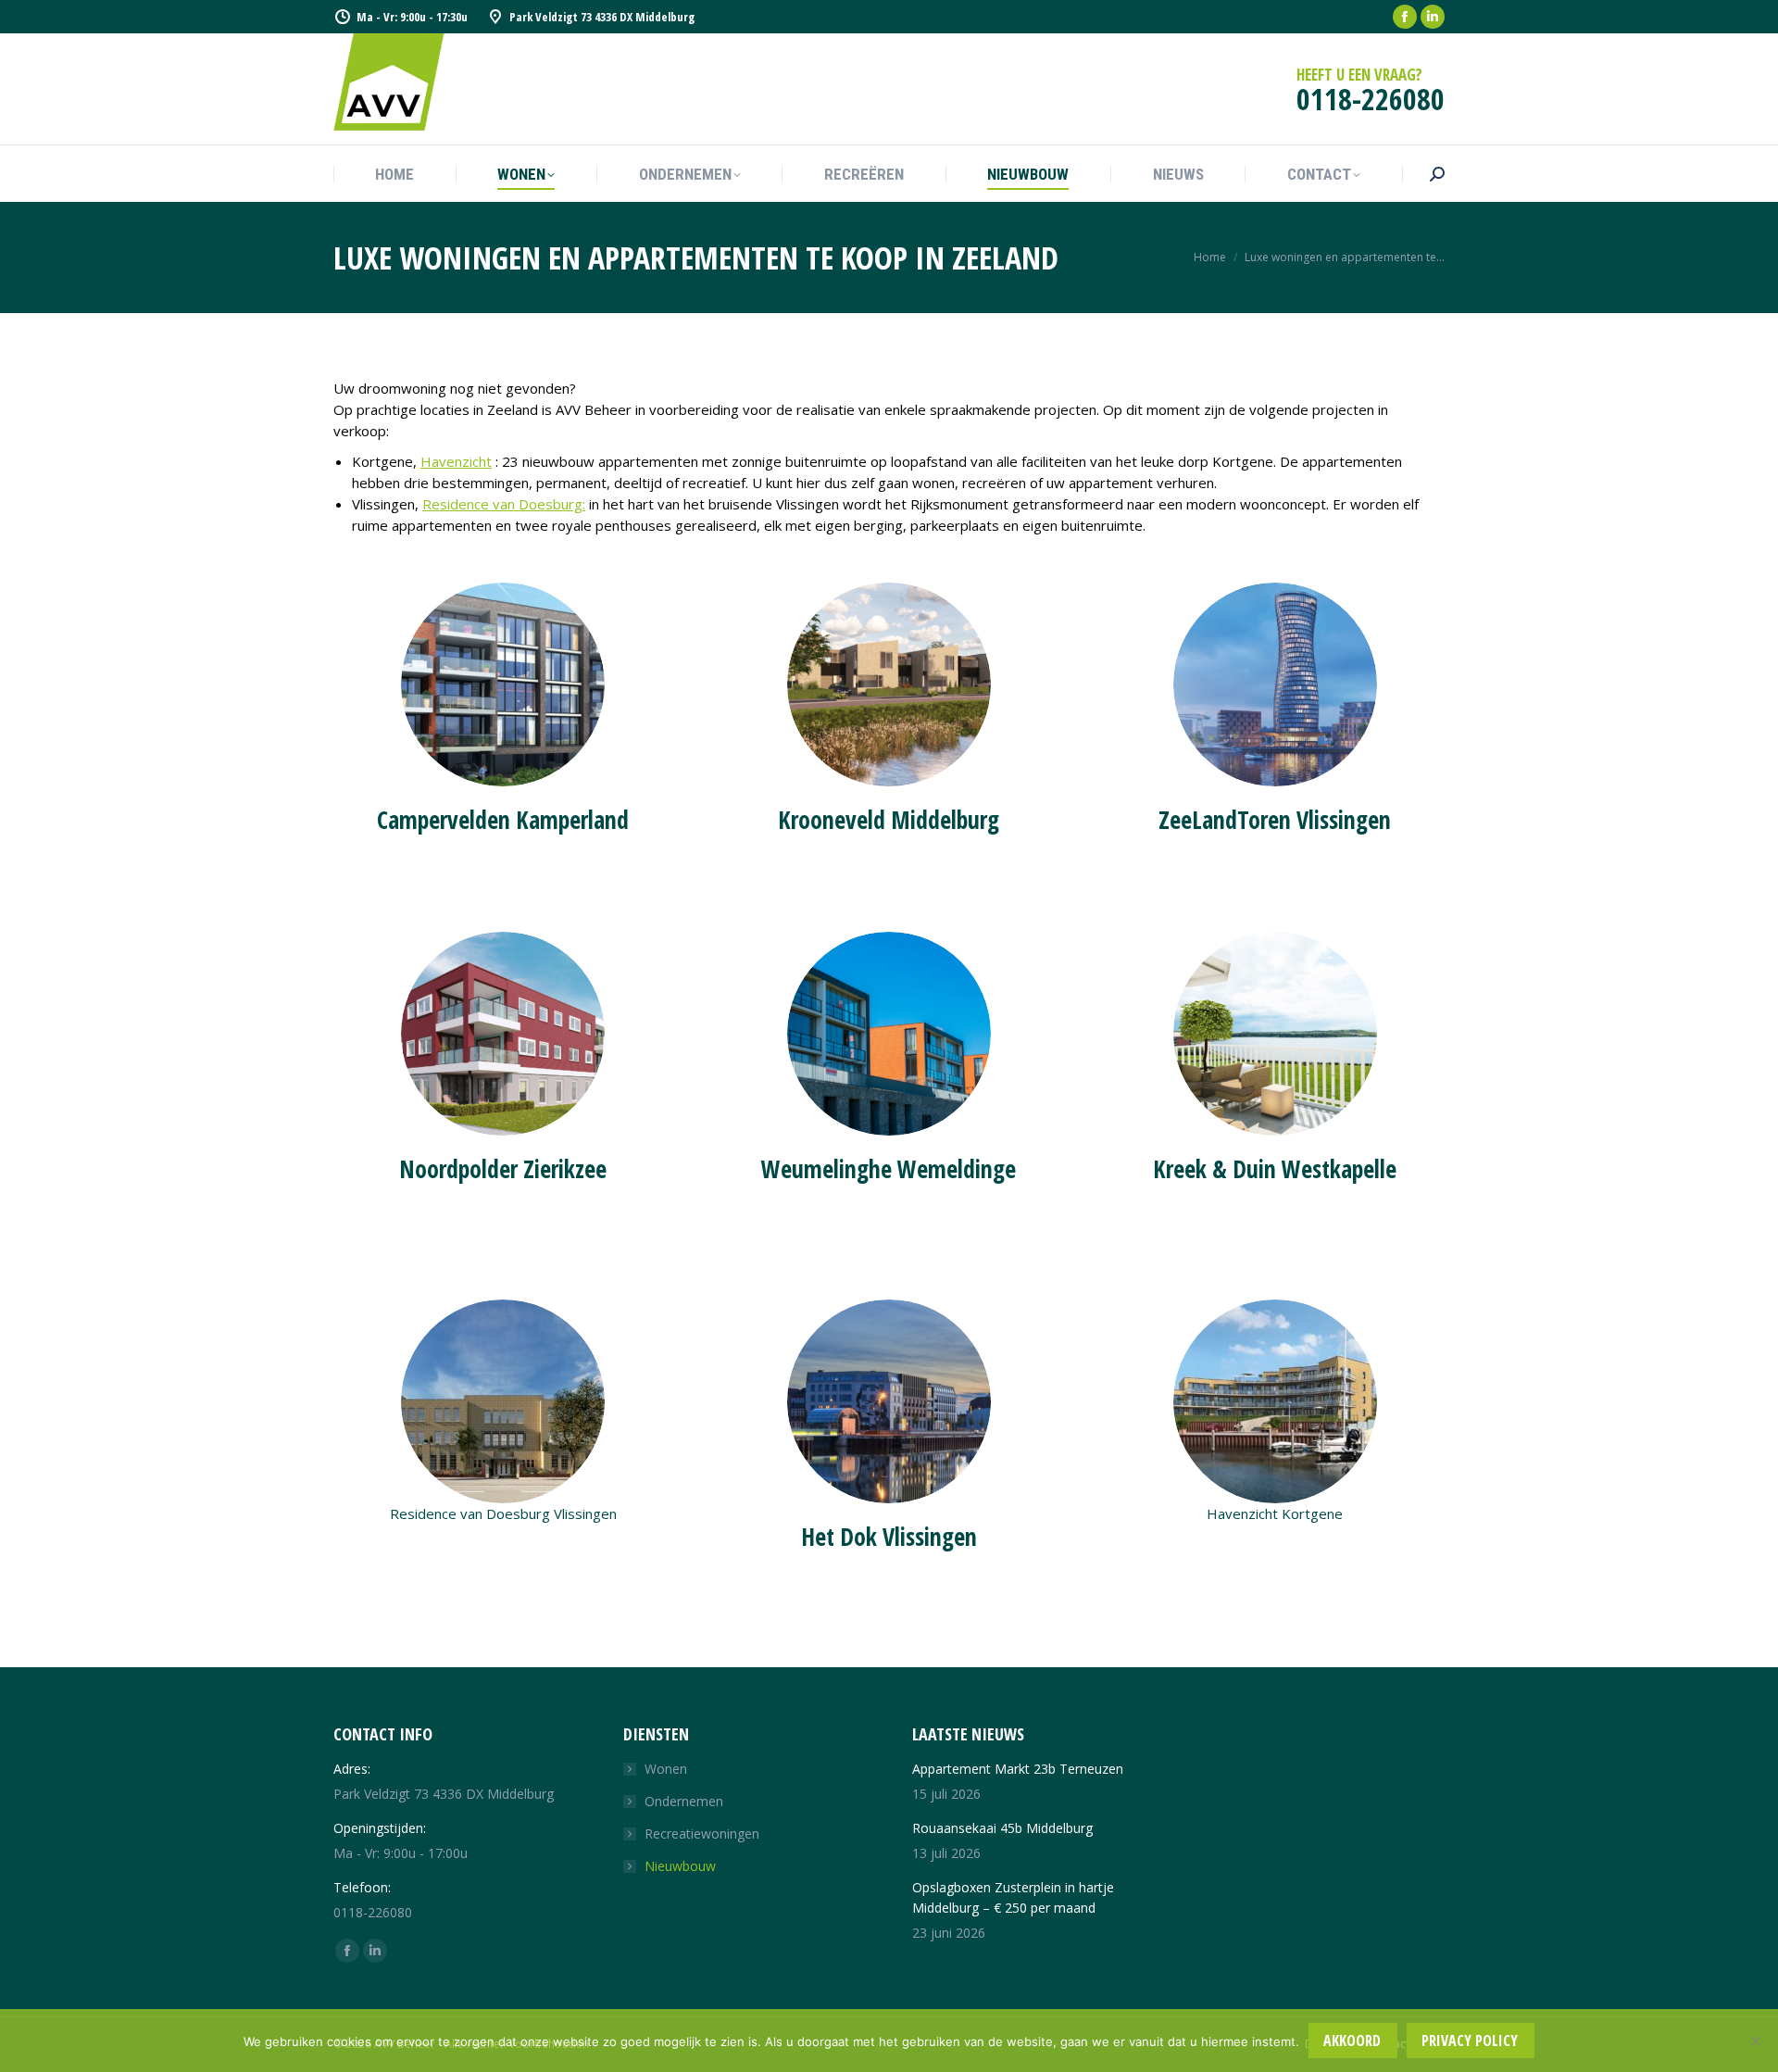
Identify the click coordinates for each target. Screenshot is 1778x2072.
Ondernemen (684, 1801)
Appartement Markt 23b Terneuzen (1018, 1769)
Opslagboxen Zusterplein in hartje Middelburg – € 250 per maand (1013, 1897)
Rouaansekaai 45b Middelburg (1002, 1828)
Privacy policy (1470, 2041)
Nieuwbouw (680, 1866)
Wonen (666, 1769)
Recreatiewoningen (702, 1833)
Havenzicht (456, 461)
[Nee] (1755, 2041)
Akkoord (1352, 2041)
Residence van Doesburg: (504, 504)
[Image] (503, 684)
